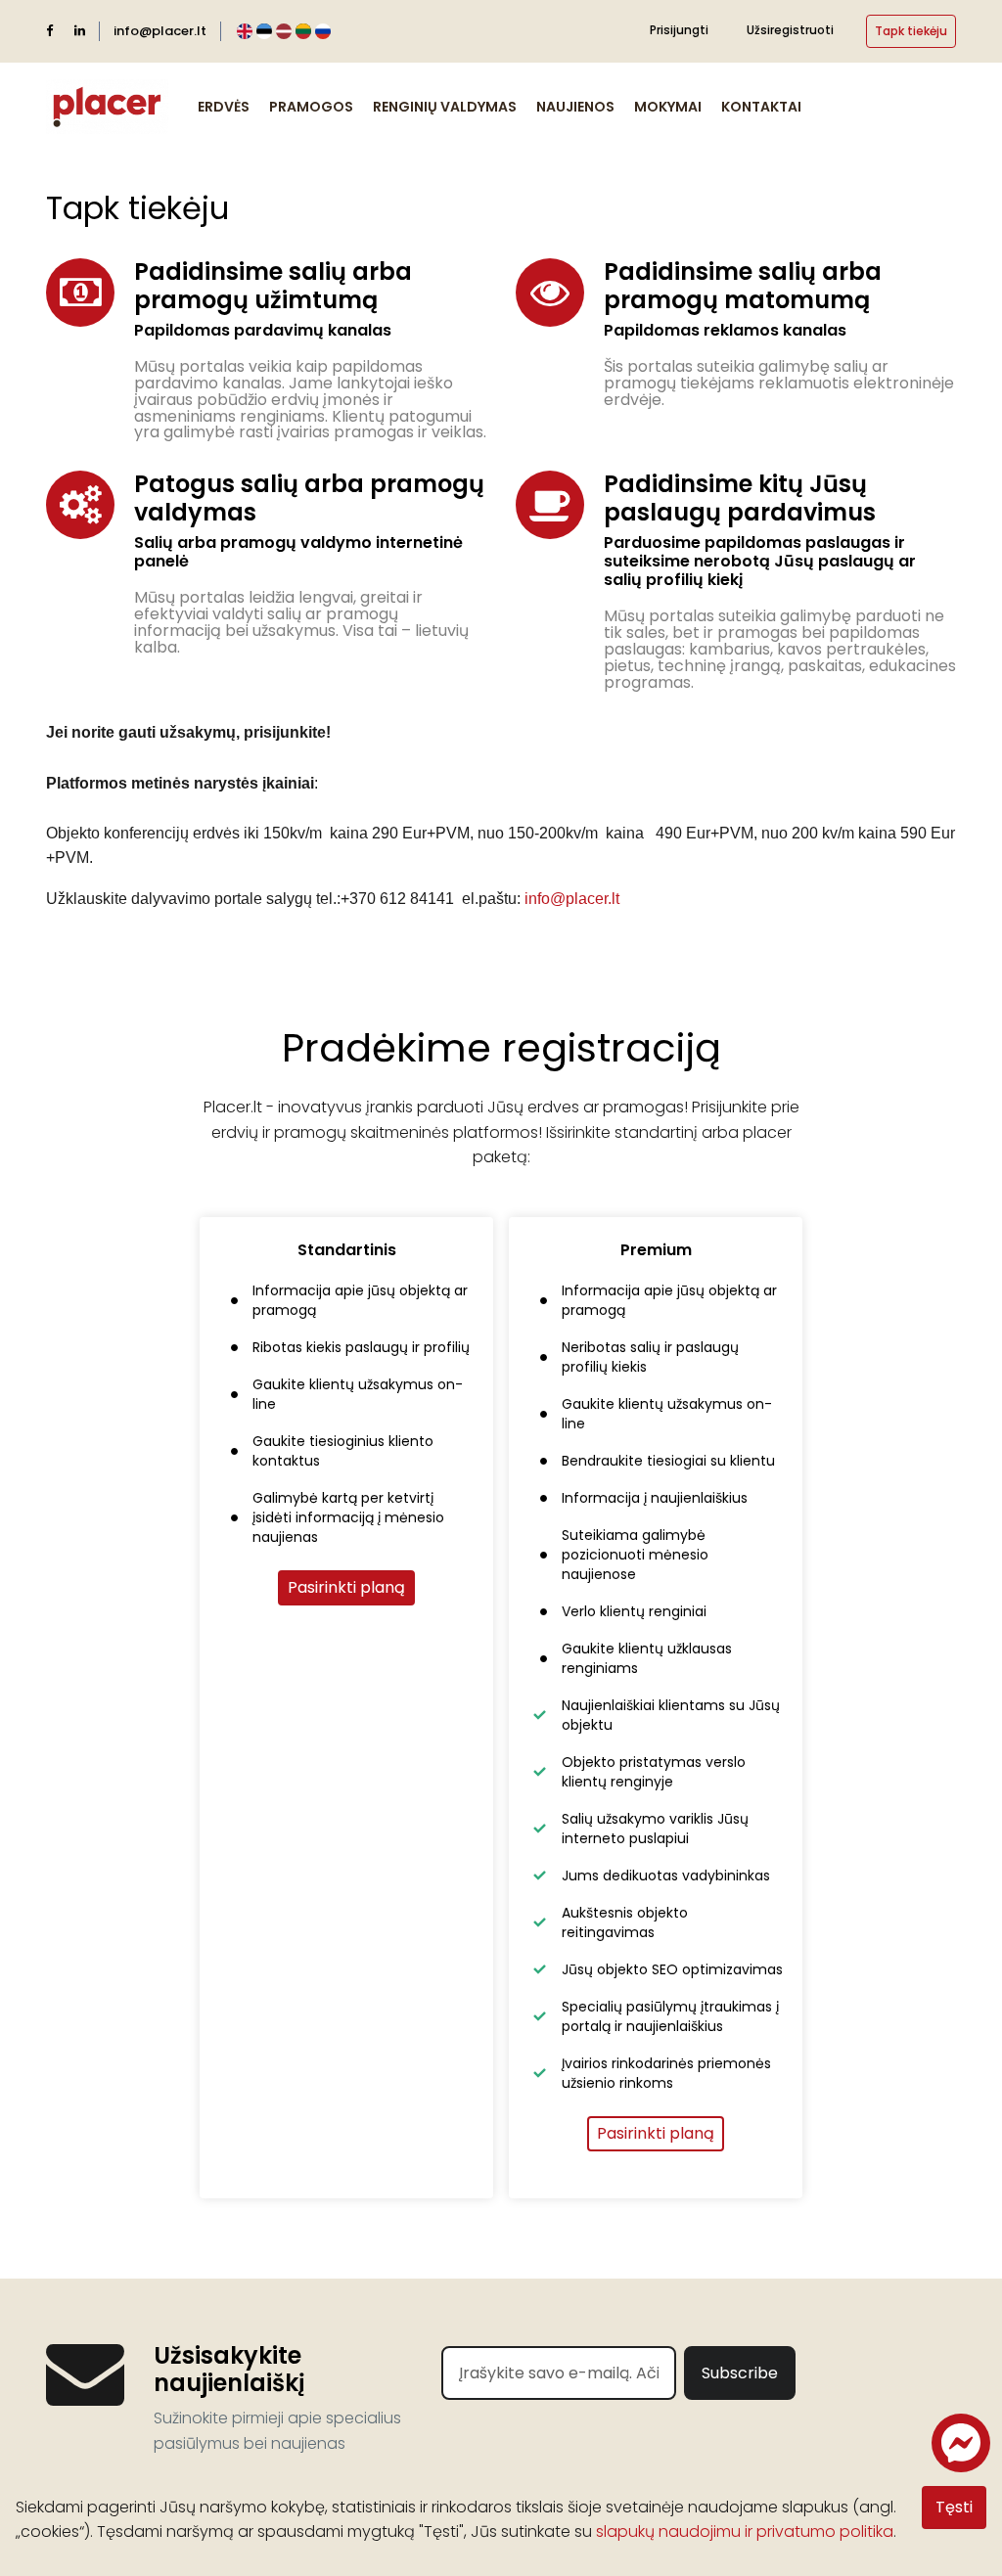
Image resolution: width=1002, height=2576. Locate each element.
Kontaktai (761, 107)
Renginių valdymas (445, 107)
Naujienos (575, 107)
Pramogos (311, 107)
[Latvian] (284, 32)
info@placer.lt (160, 31)
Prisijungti (679, 30)
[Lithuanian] (303, 32)
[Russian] (323, 32)
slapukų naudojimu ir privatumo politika (745, 2531)
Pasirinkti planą (346, 1587)
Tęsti (954, 2507)
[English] (245, 32)
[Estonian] (264, 32)
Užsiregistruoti (790, 30)
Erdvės (224, 107)
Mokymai (668, 107)
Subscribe (740, 2373)
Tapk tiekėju (911, 31)
